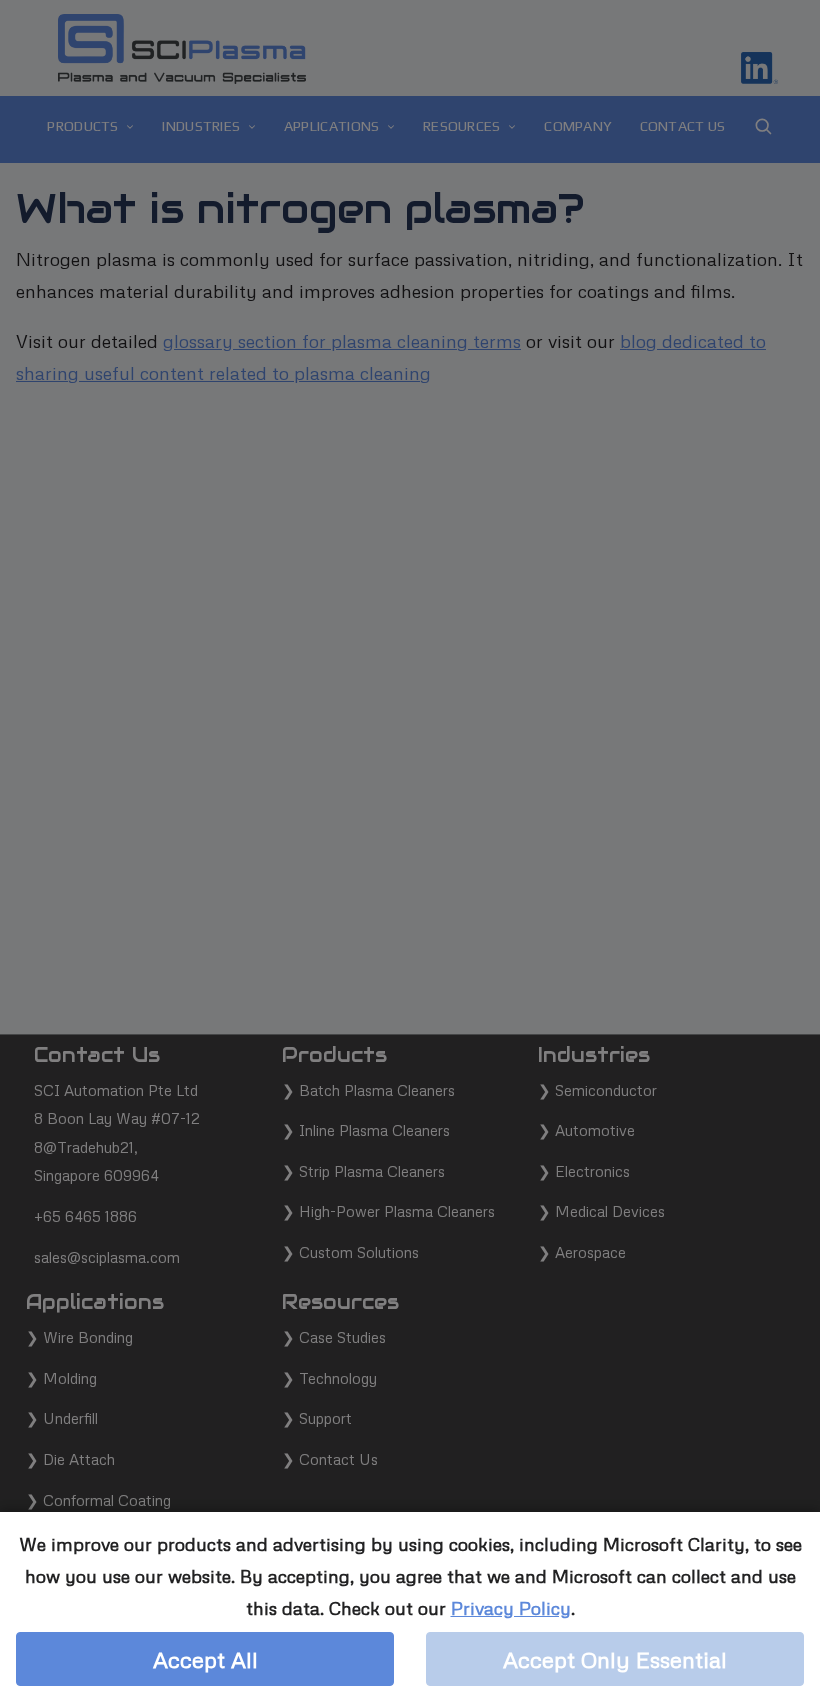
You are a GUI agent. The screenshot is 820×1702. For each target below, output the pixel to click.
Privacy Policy (511, 1607)
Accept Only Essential (615, 1659)
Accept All (205, 1659)
